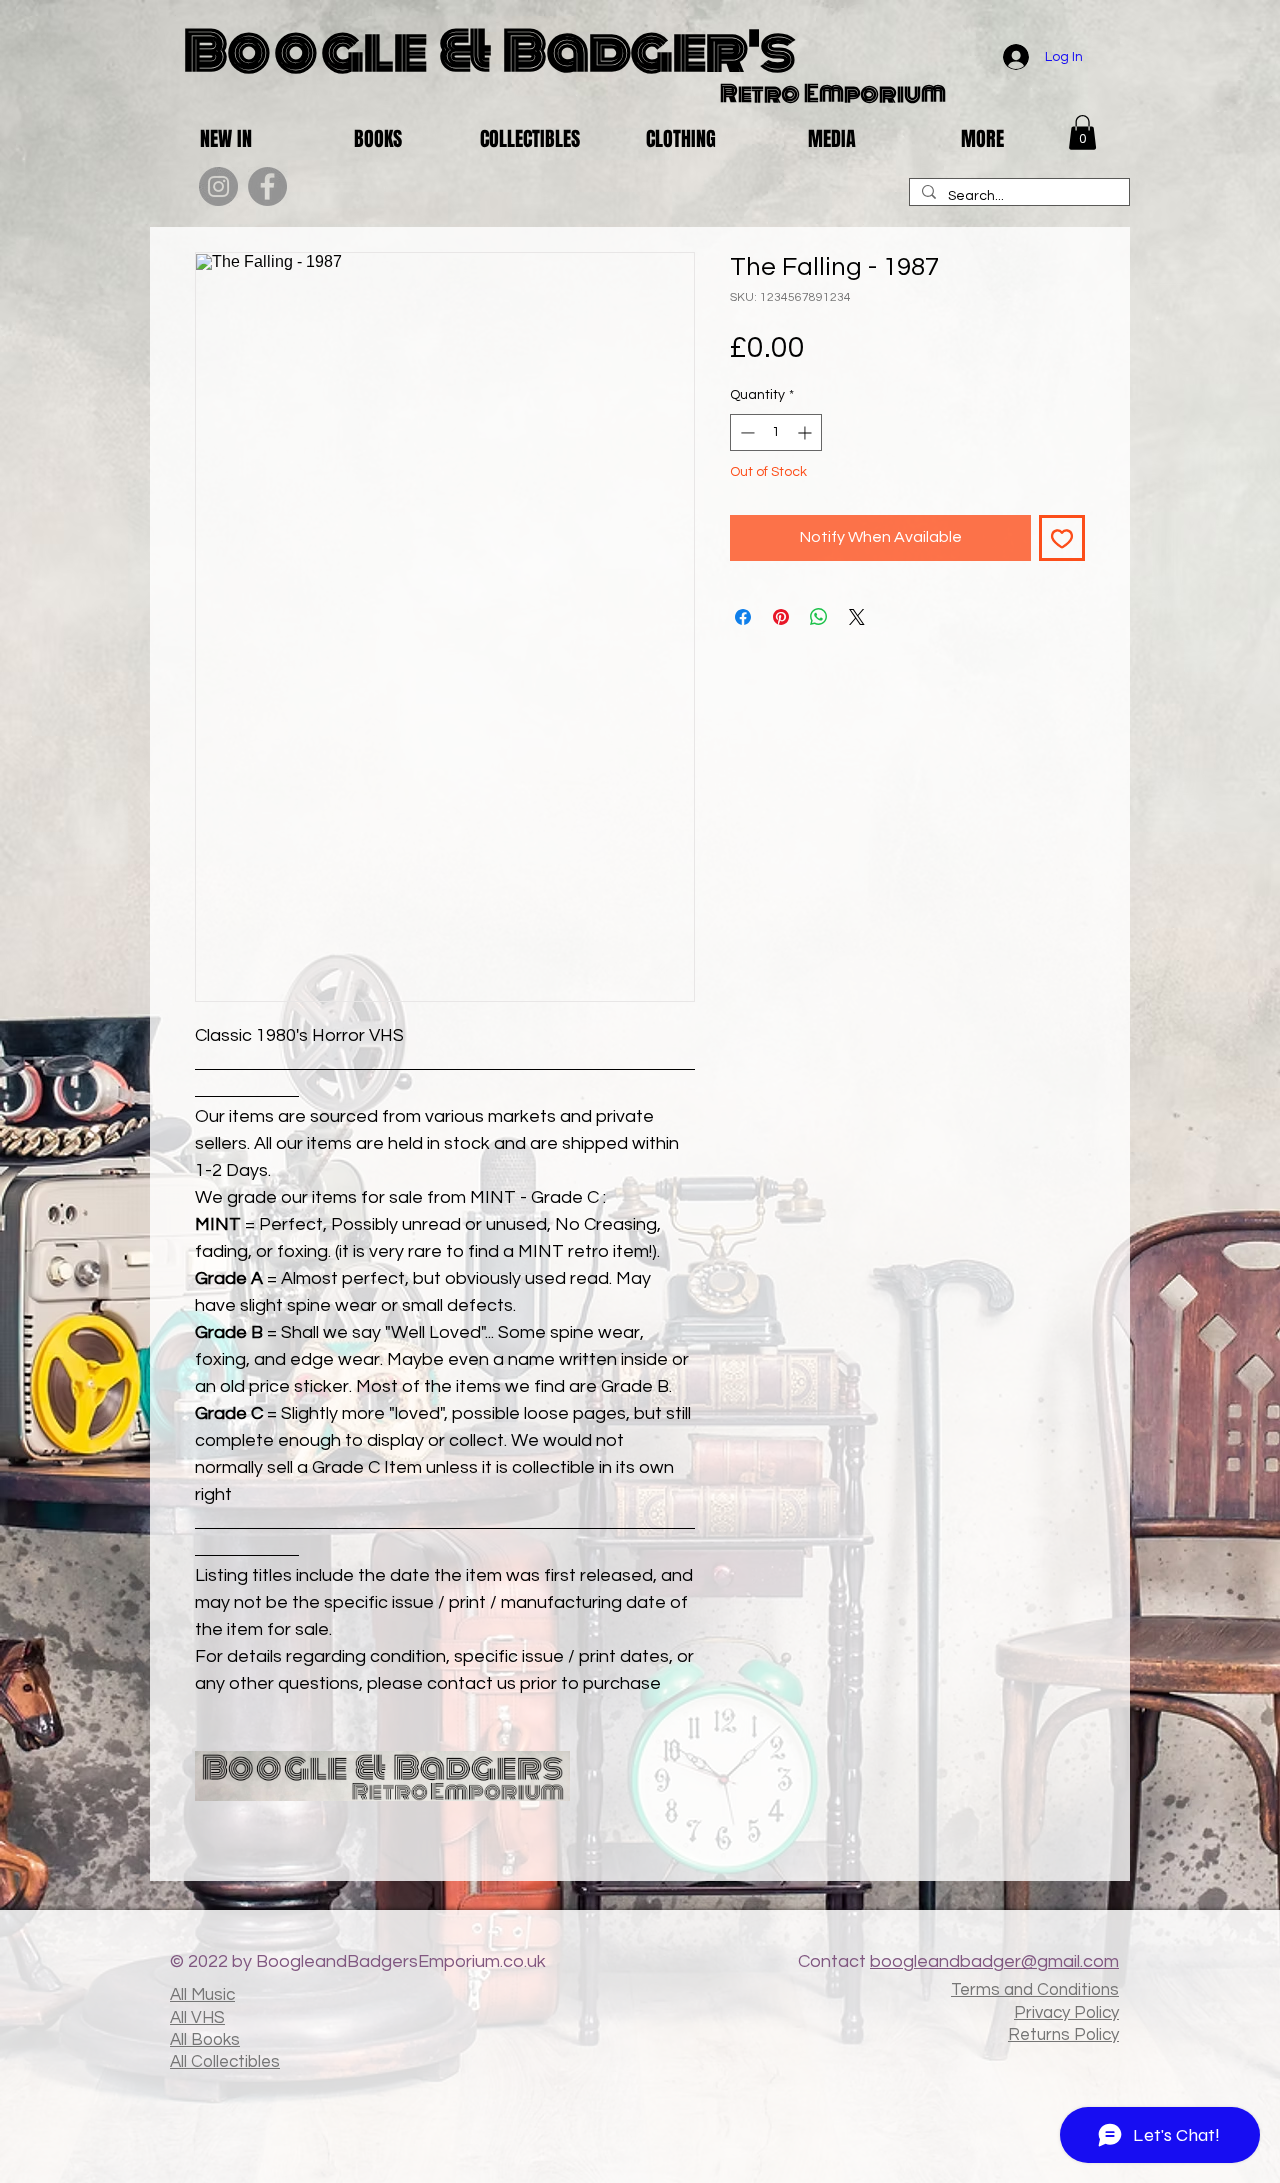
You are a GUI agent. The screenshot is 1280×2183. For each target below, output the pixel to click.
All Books (205, 2040)
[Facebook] (267, 186)
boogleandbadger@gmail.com (994, 1961)
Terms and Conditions (1035, 1990)
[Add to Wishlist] (1062, 538)
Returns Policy (1063, 2035)
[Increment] (806, 432)
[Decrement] (745, 432)
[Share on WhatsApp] (819, 617)
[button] (1082, 132)
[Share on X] (857, 617)
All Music (202, 1995)
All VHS (197, 2018)
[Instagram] (218, 186)
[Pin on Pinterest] (781, 617)
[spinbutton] (776, 432)
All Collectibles (225, 2062)
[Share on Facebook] (743, 617)
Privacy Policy (1066, 2013)
